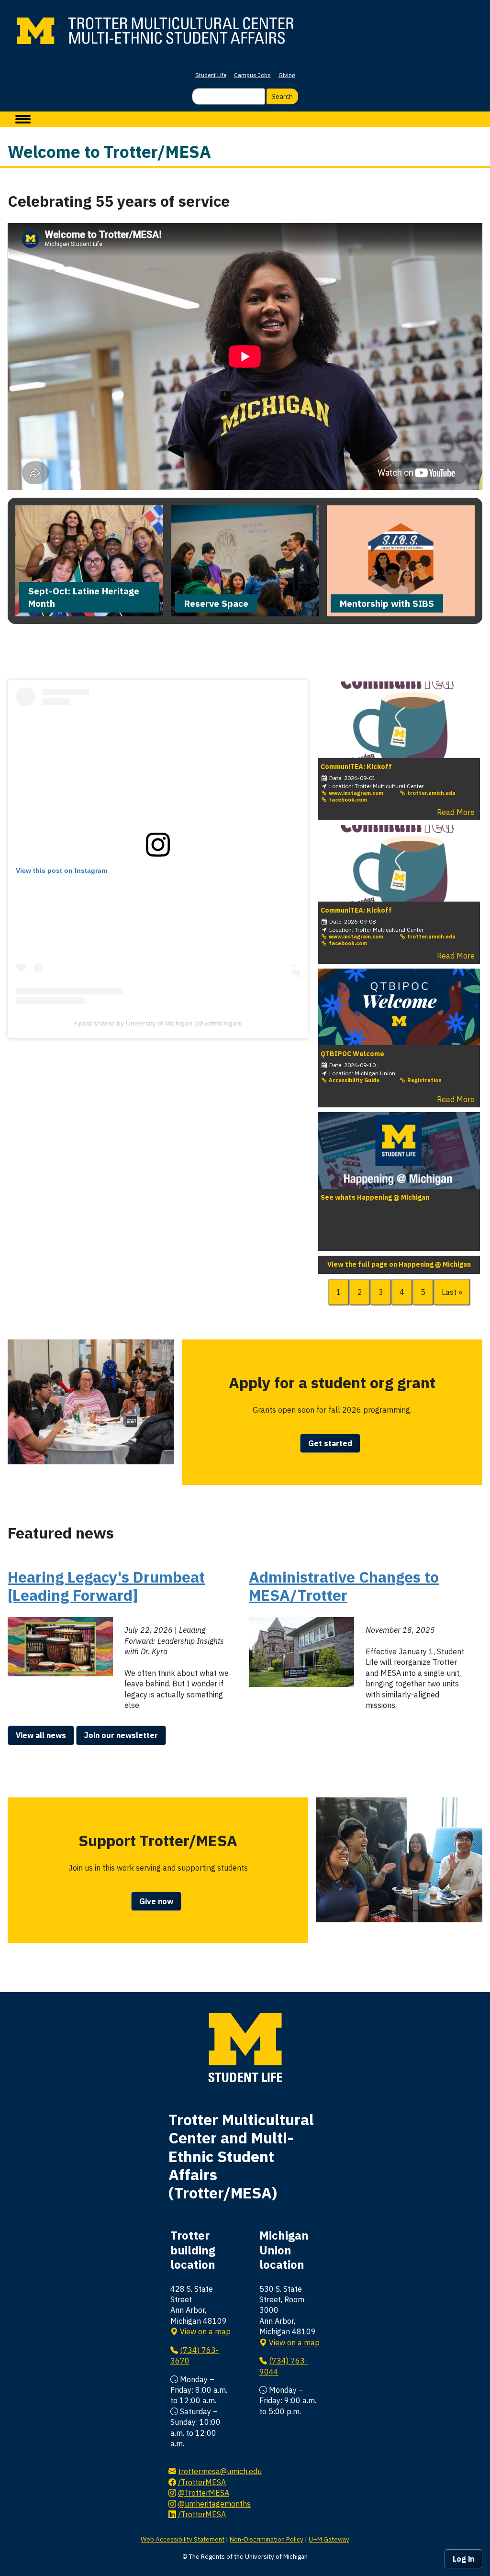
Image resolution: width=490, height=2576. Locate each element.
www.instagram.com (355, 793)
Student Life (211, 75)
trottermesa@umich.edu (220, 2471)
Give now (156, 1901)
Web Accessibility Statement (183, 2539)
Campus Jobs (252, 75)
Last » (452, 1292)
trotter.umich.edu (431, 793)
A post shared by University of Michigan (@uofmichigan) (158, 1023)
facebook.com (347, 800)
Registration (424, 1080)
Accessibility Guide (353, 1080)
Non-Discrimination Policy (267, 2539)
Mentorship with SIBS (387, 603)
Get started (330, 1443)
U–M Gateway (329, 2539)
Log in (463, 2559)
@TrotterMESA (204, 2493)
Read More (456, 812)
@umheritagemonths (214, 2504)
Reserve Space (216, 603)
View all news (41, 1735)
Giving (287, 75)
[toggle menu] (23, 119)
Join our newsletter (121, 1735)
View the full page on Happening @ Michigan (399, 1265)
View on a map (205, 2331)
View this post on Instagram (61, 870)
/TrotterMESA (202, 2482)
